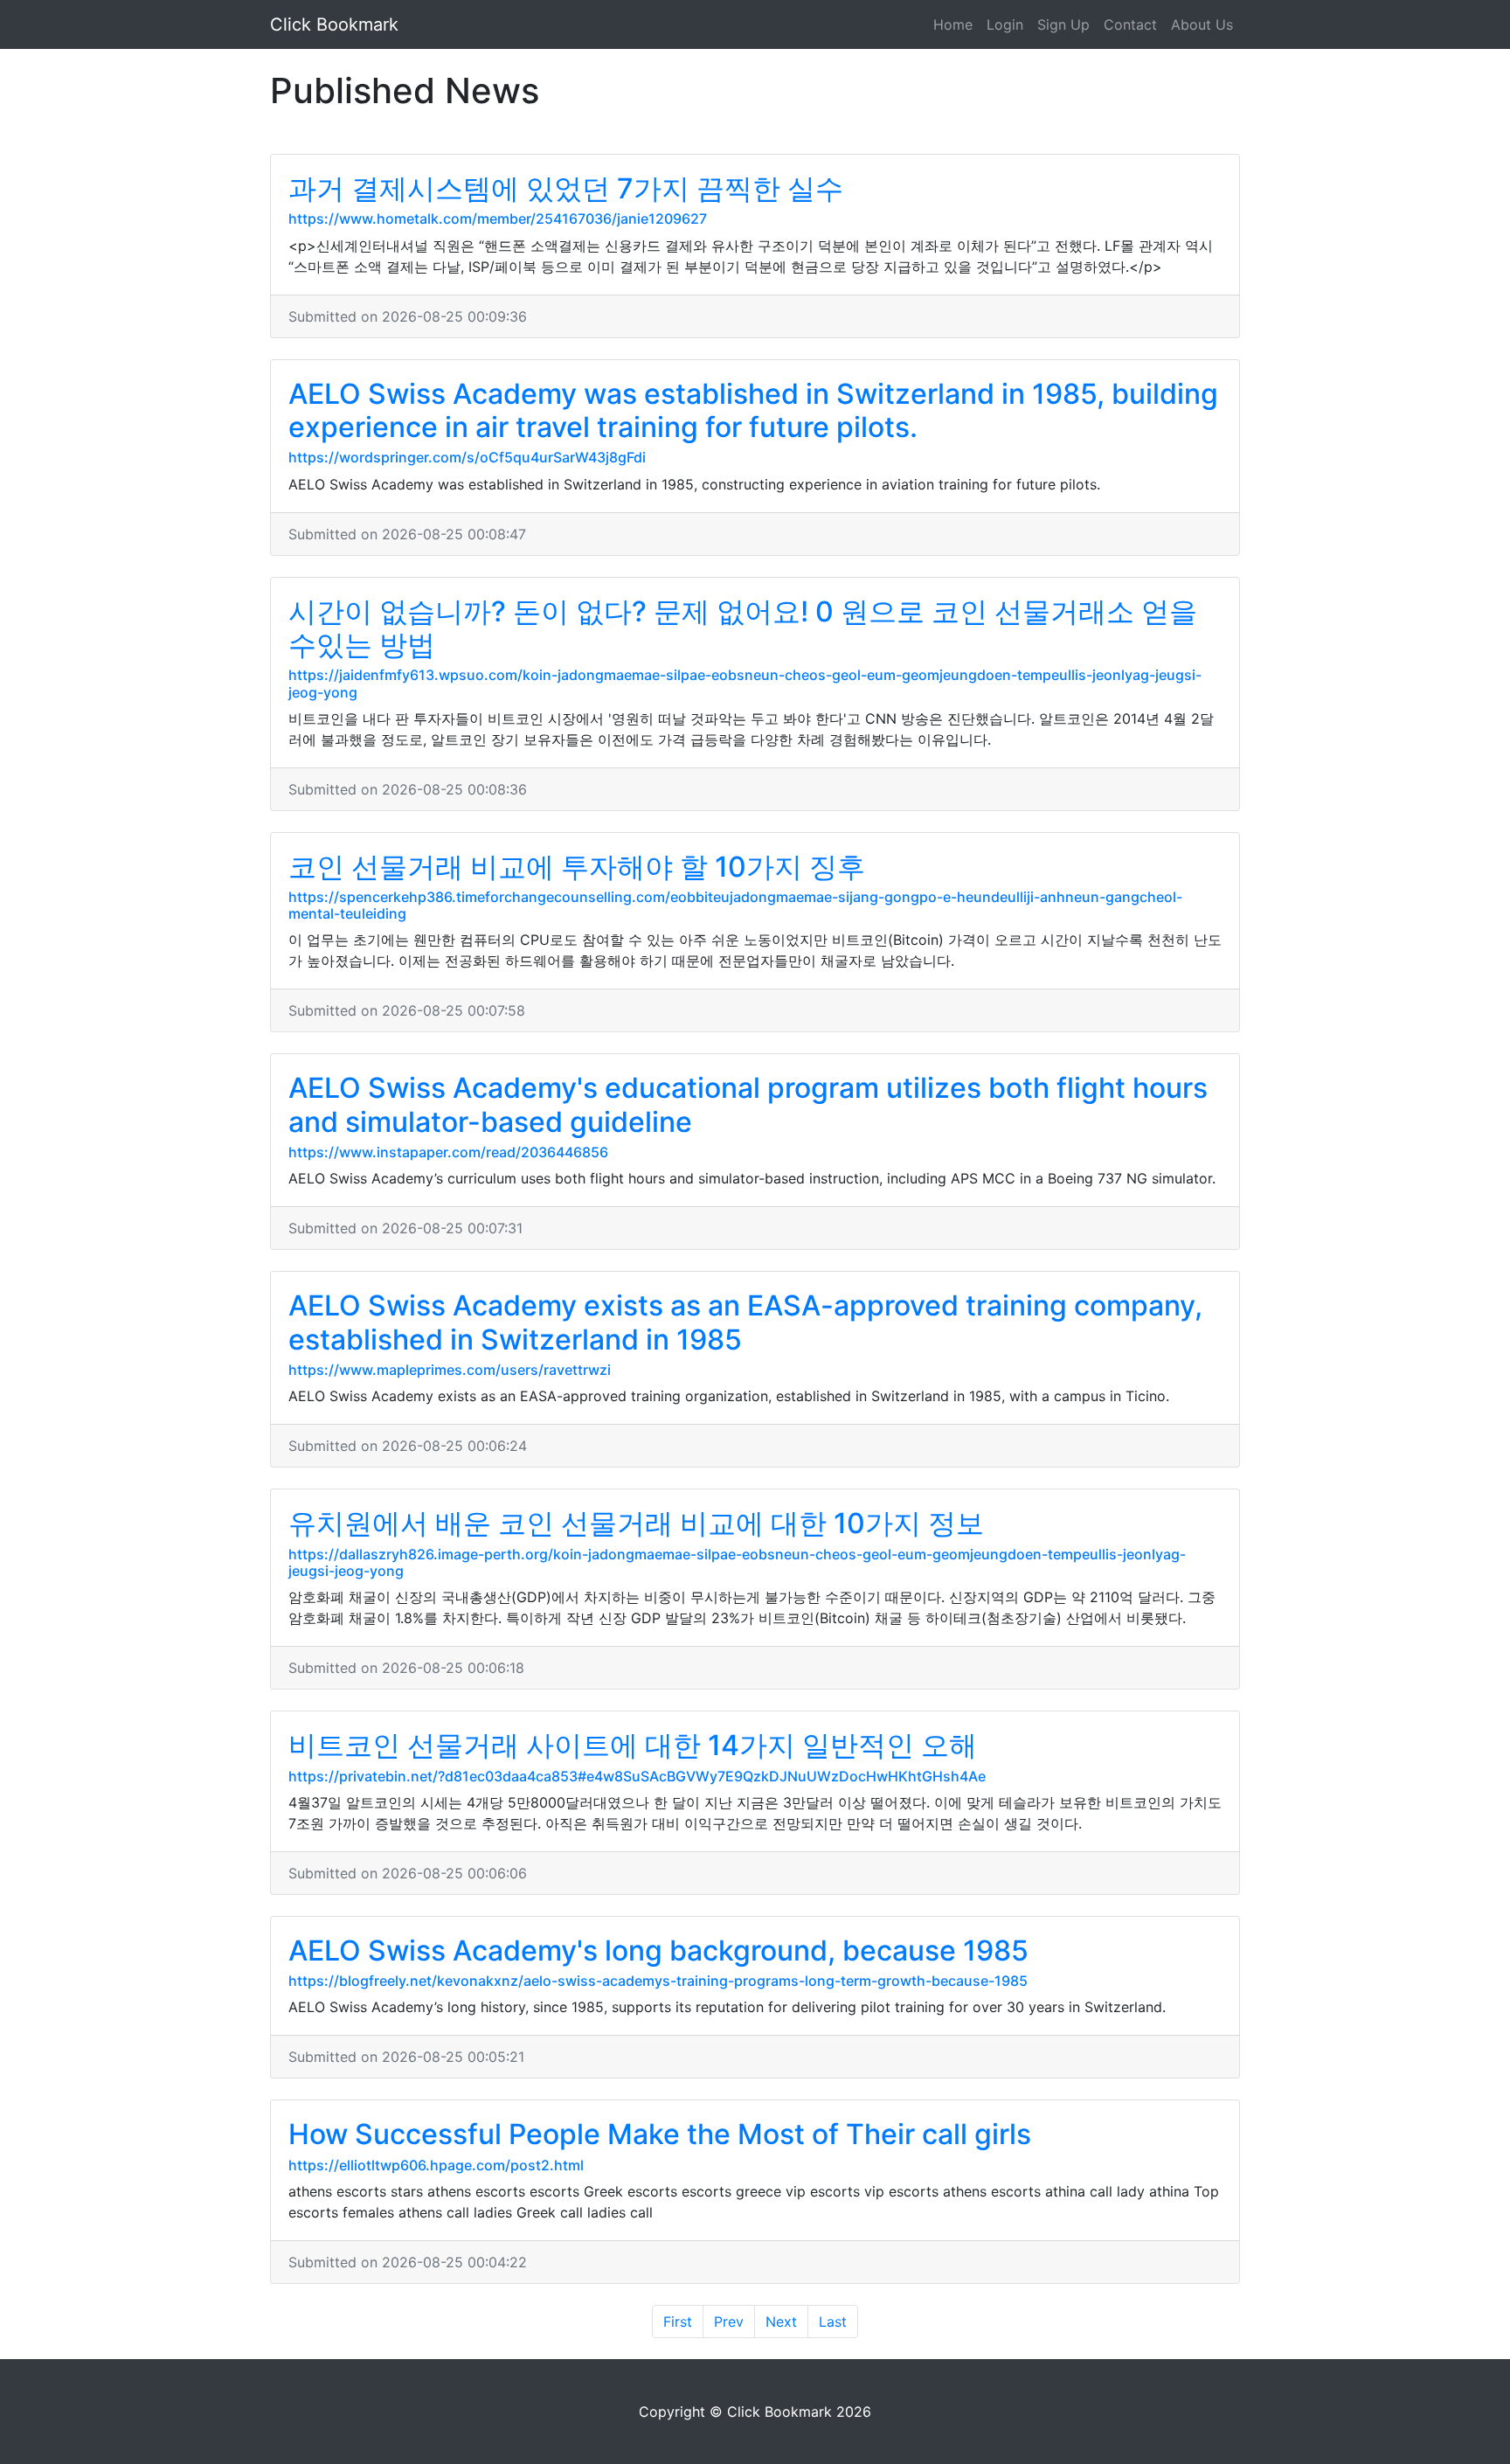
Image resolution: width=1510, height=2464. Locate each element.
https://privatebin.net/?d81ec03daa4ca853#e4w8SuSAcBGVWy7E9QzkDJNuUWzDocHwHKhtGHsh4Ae (637, 1776)
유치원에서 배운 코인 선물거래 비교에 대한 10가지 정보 (636, 1523)
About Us (1202, 24)
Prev (729, 2322)
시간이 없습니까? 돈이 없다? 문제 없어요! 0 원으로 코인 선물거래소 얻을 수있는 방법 (743, 628)
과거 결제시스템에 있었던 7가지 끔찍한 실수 (566, 188)
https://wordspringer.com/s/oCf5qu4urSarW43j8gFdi (467, 457)
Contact (1130, 24)
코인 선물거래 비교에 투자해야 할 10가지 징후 (577, 867)
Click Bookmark (334, 24)
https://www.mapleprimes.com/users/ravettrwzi (450, 1370)
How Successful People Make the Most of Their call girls (660, 2134)
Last (833, 2322)
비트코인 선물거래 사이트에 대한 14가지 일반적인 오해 (633, 1745)
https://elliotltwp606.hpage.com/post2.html (436, 2165)
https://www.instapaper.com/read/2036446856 (448, 1152)
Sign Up (1063, 24)
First (678, 2322)
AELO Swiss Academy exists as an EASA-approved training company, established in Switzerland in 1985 (745, 1322)
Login (1005, 24)
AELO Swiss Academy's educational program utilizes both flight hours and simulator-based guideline (748, 1104)
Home (953, 24)
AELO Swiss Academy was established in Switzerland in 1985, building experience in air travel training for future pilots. (753, 410)
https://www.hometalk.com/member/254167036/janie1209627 (498, 219)
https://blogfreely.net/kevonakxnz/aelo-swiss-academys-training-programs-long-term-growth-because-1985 (658, 1981)
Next (781, 2322)
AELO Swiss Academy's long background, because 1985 (658, 1950)
